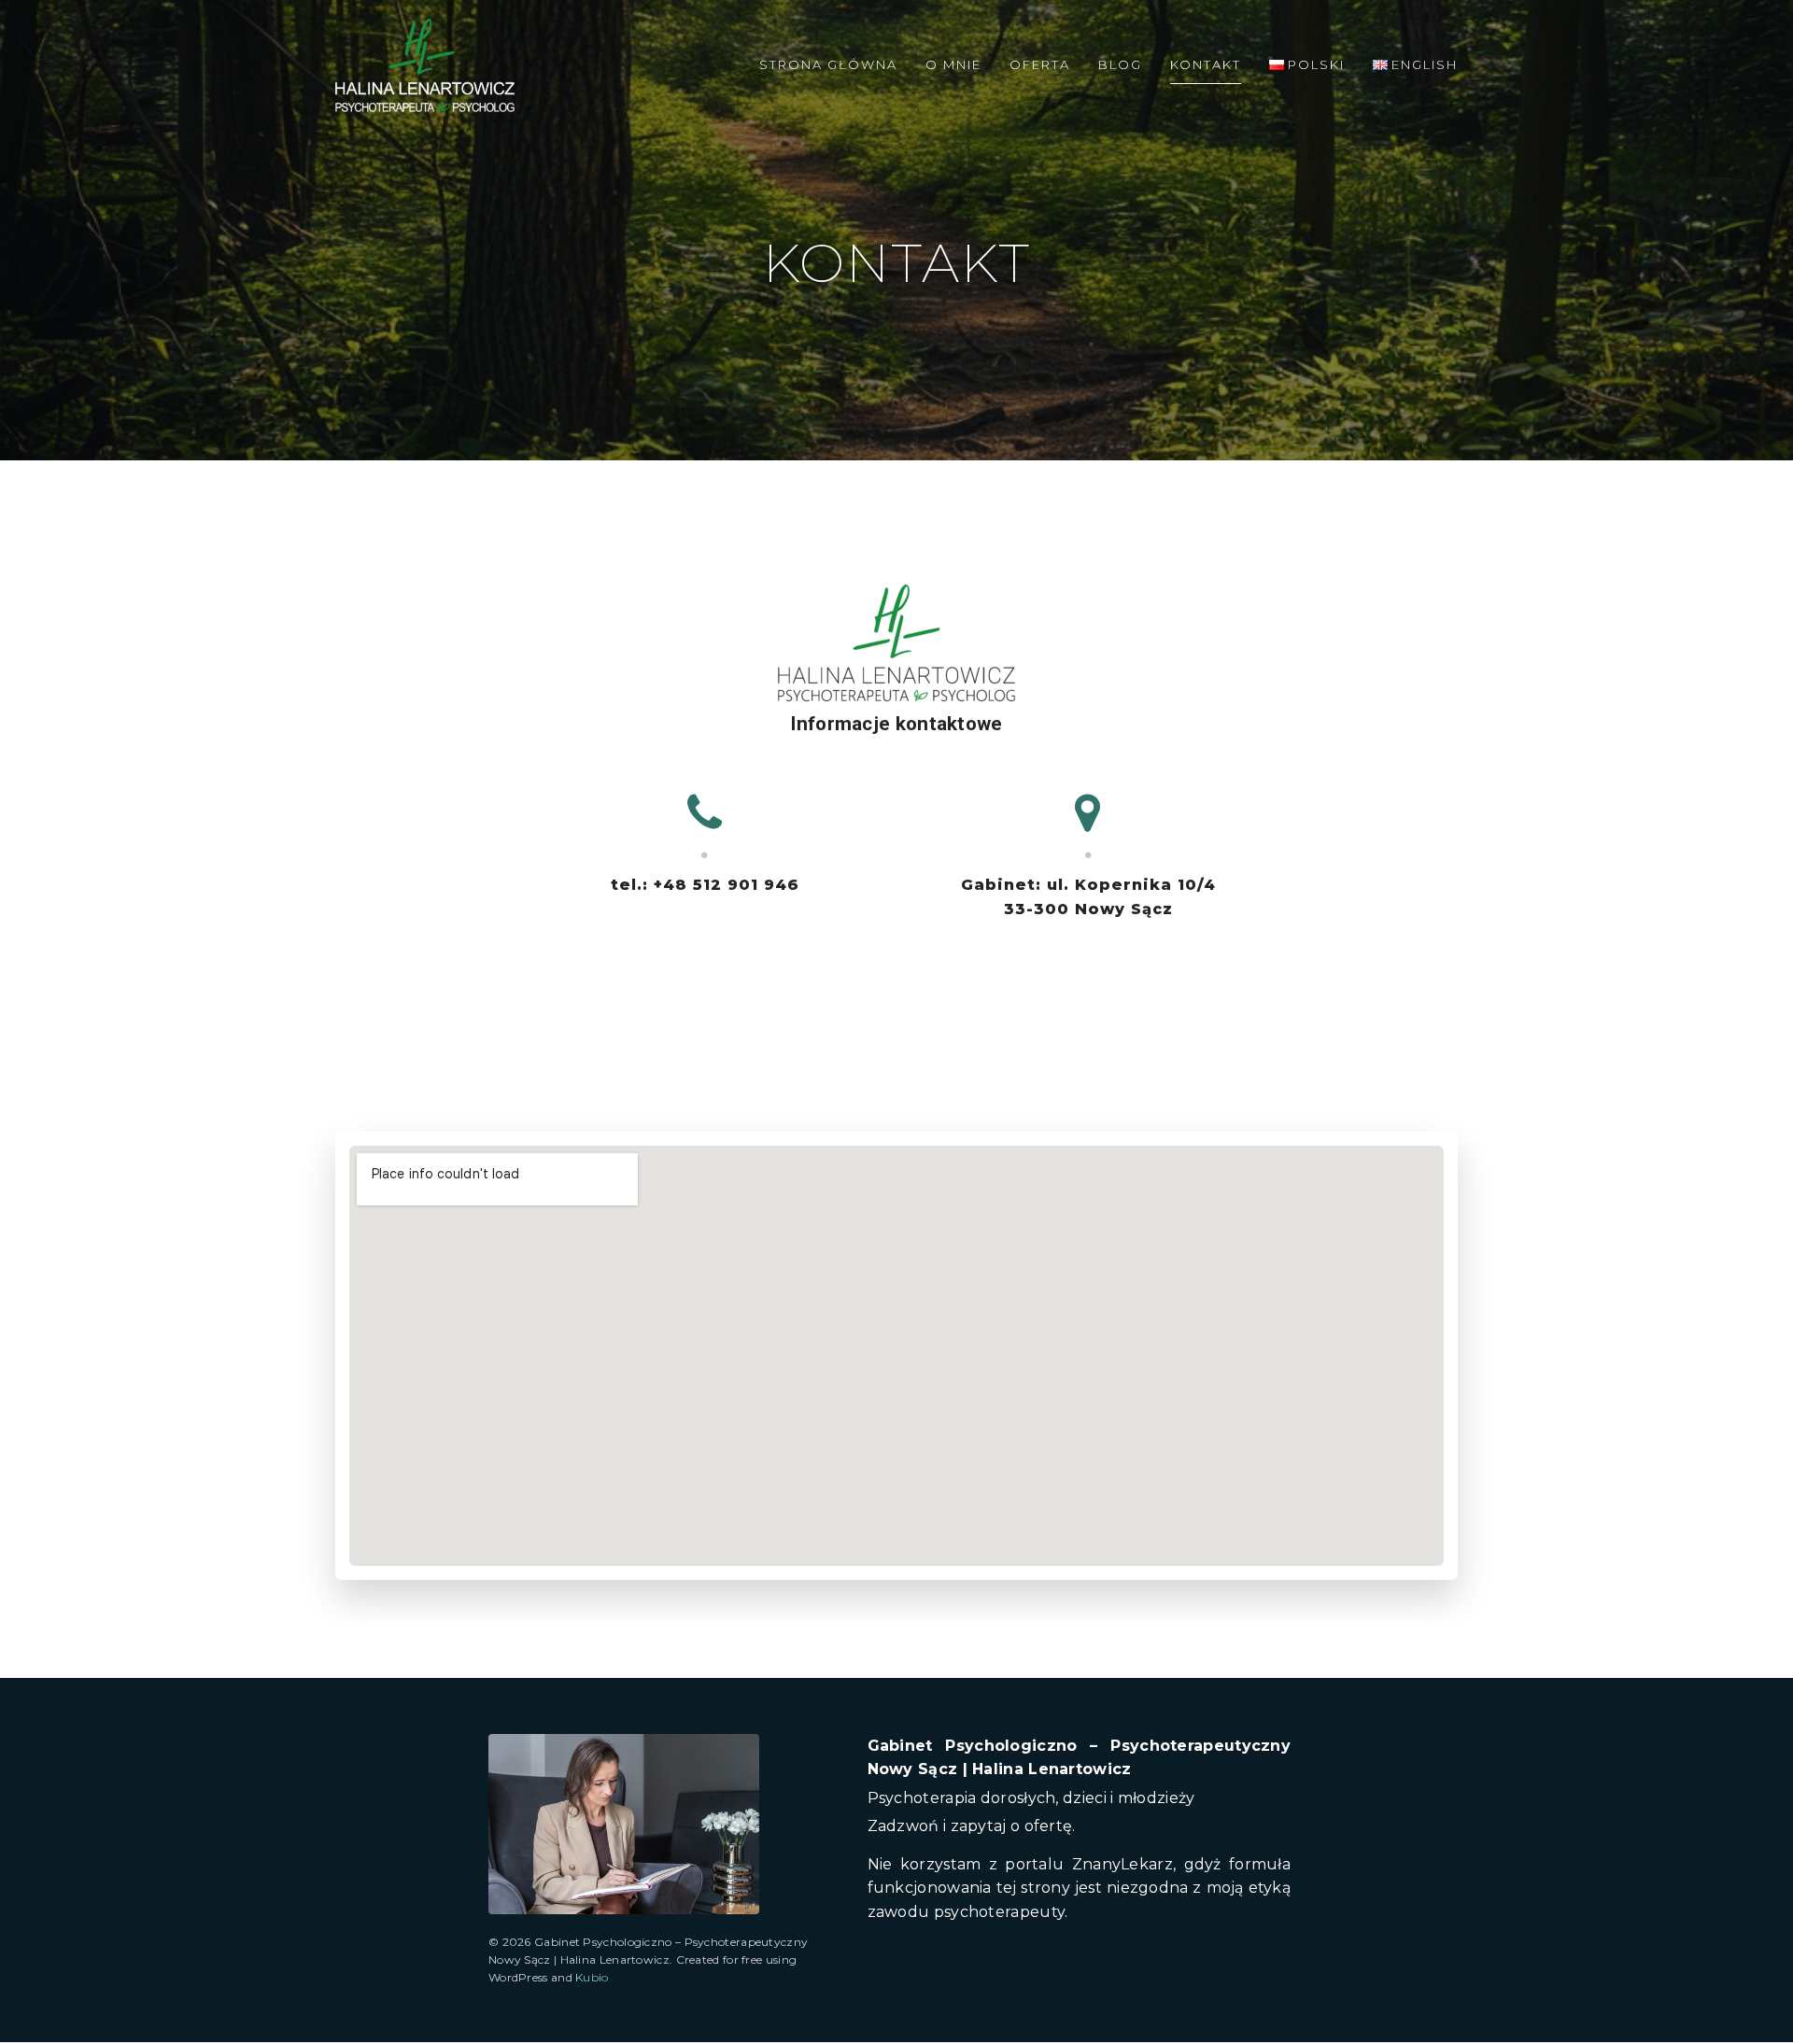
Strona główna (828, 64)
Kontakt (1206, 64)
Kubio (592, 1977)
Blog (1120, 64)
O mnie (953, 64)
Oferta (1040, 64)
